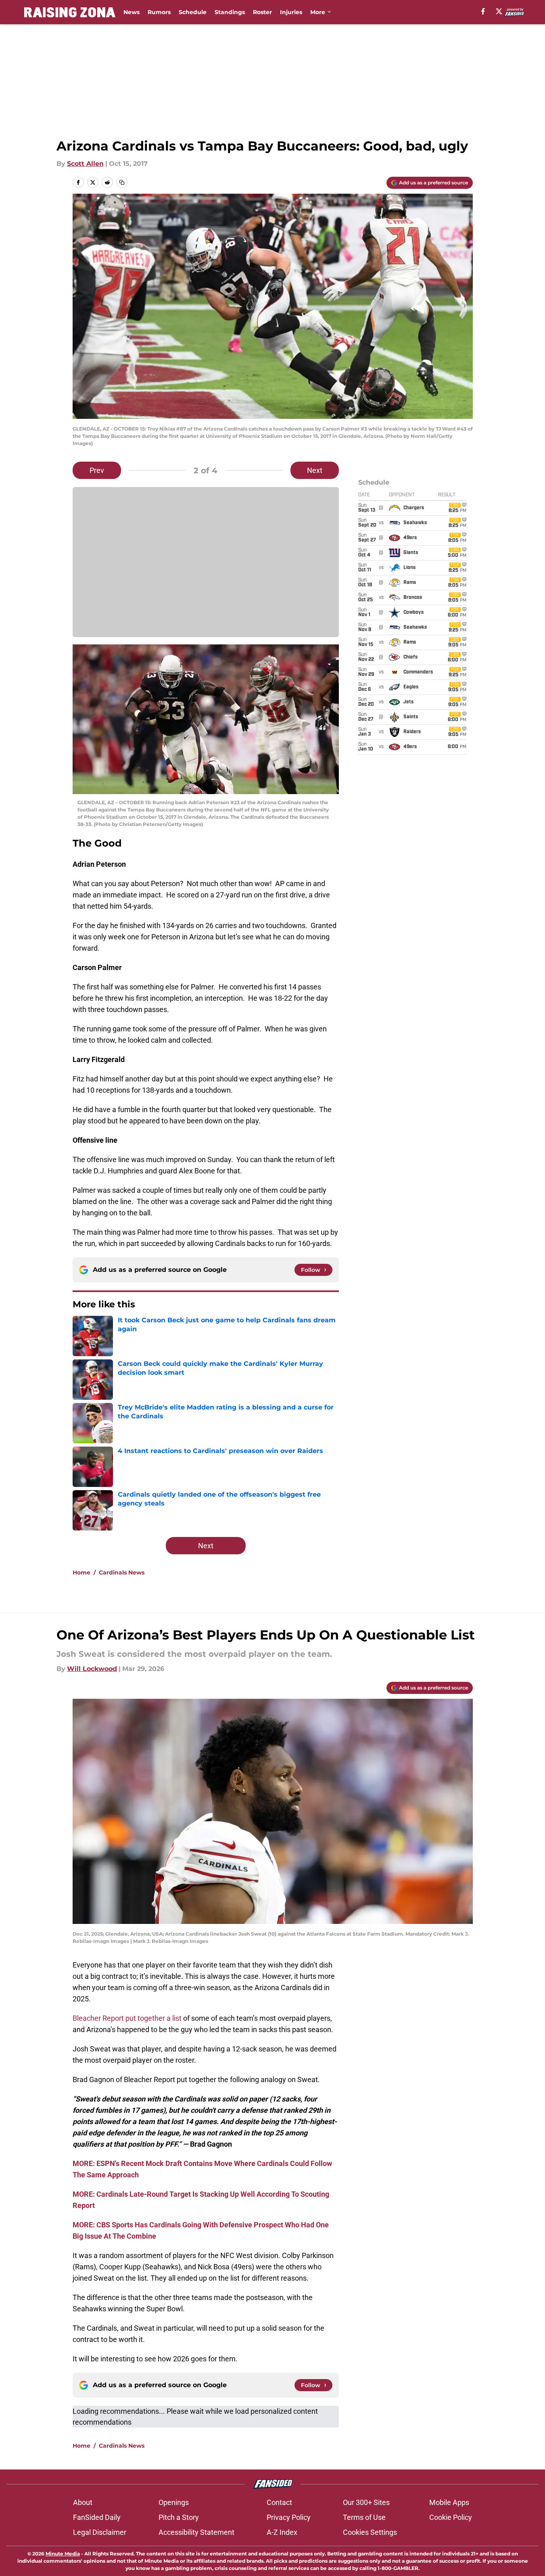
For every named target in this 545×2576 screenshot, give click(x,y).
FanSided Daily (97, 2517)
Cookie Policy (451, 2517)
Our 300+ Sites (366, 2502)
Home (81, 1572)
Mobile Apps (449, 2502)
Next (315, 470)
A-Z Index (282, 2532)
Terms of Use (364, 2517)
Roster (262, 12)
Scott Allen (85, 164)
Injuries (291, 12)
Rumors (159, 12)
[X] (499, 11)
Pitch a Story (179, 2517)
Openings (174, 2502)
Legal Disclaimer (100, 2532)
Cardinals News (122, 1572)
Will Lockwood (92, 1669)
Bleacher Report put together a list (127, 2018)
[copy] (122, 182)
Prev (97, 470)
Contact (279, 2502)
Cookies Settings (370, 2532)
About (83, 2502)
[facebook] (483, 11)
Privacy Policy (289, 2517)
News (132, 12)
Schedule (193, 12)
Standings (230, 12)
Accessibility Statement (196, 2532)
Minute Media (63, 2554)
